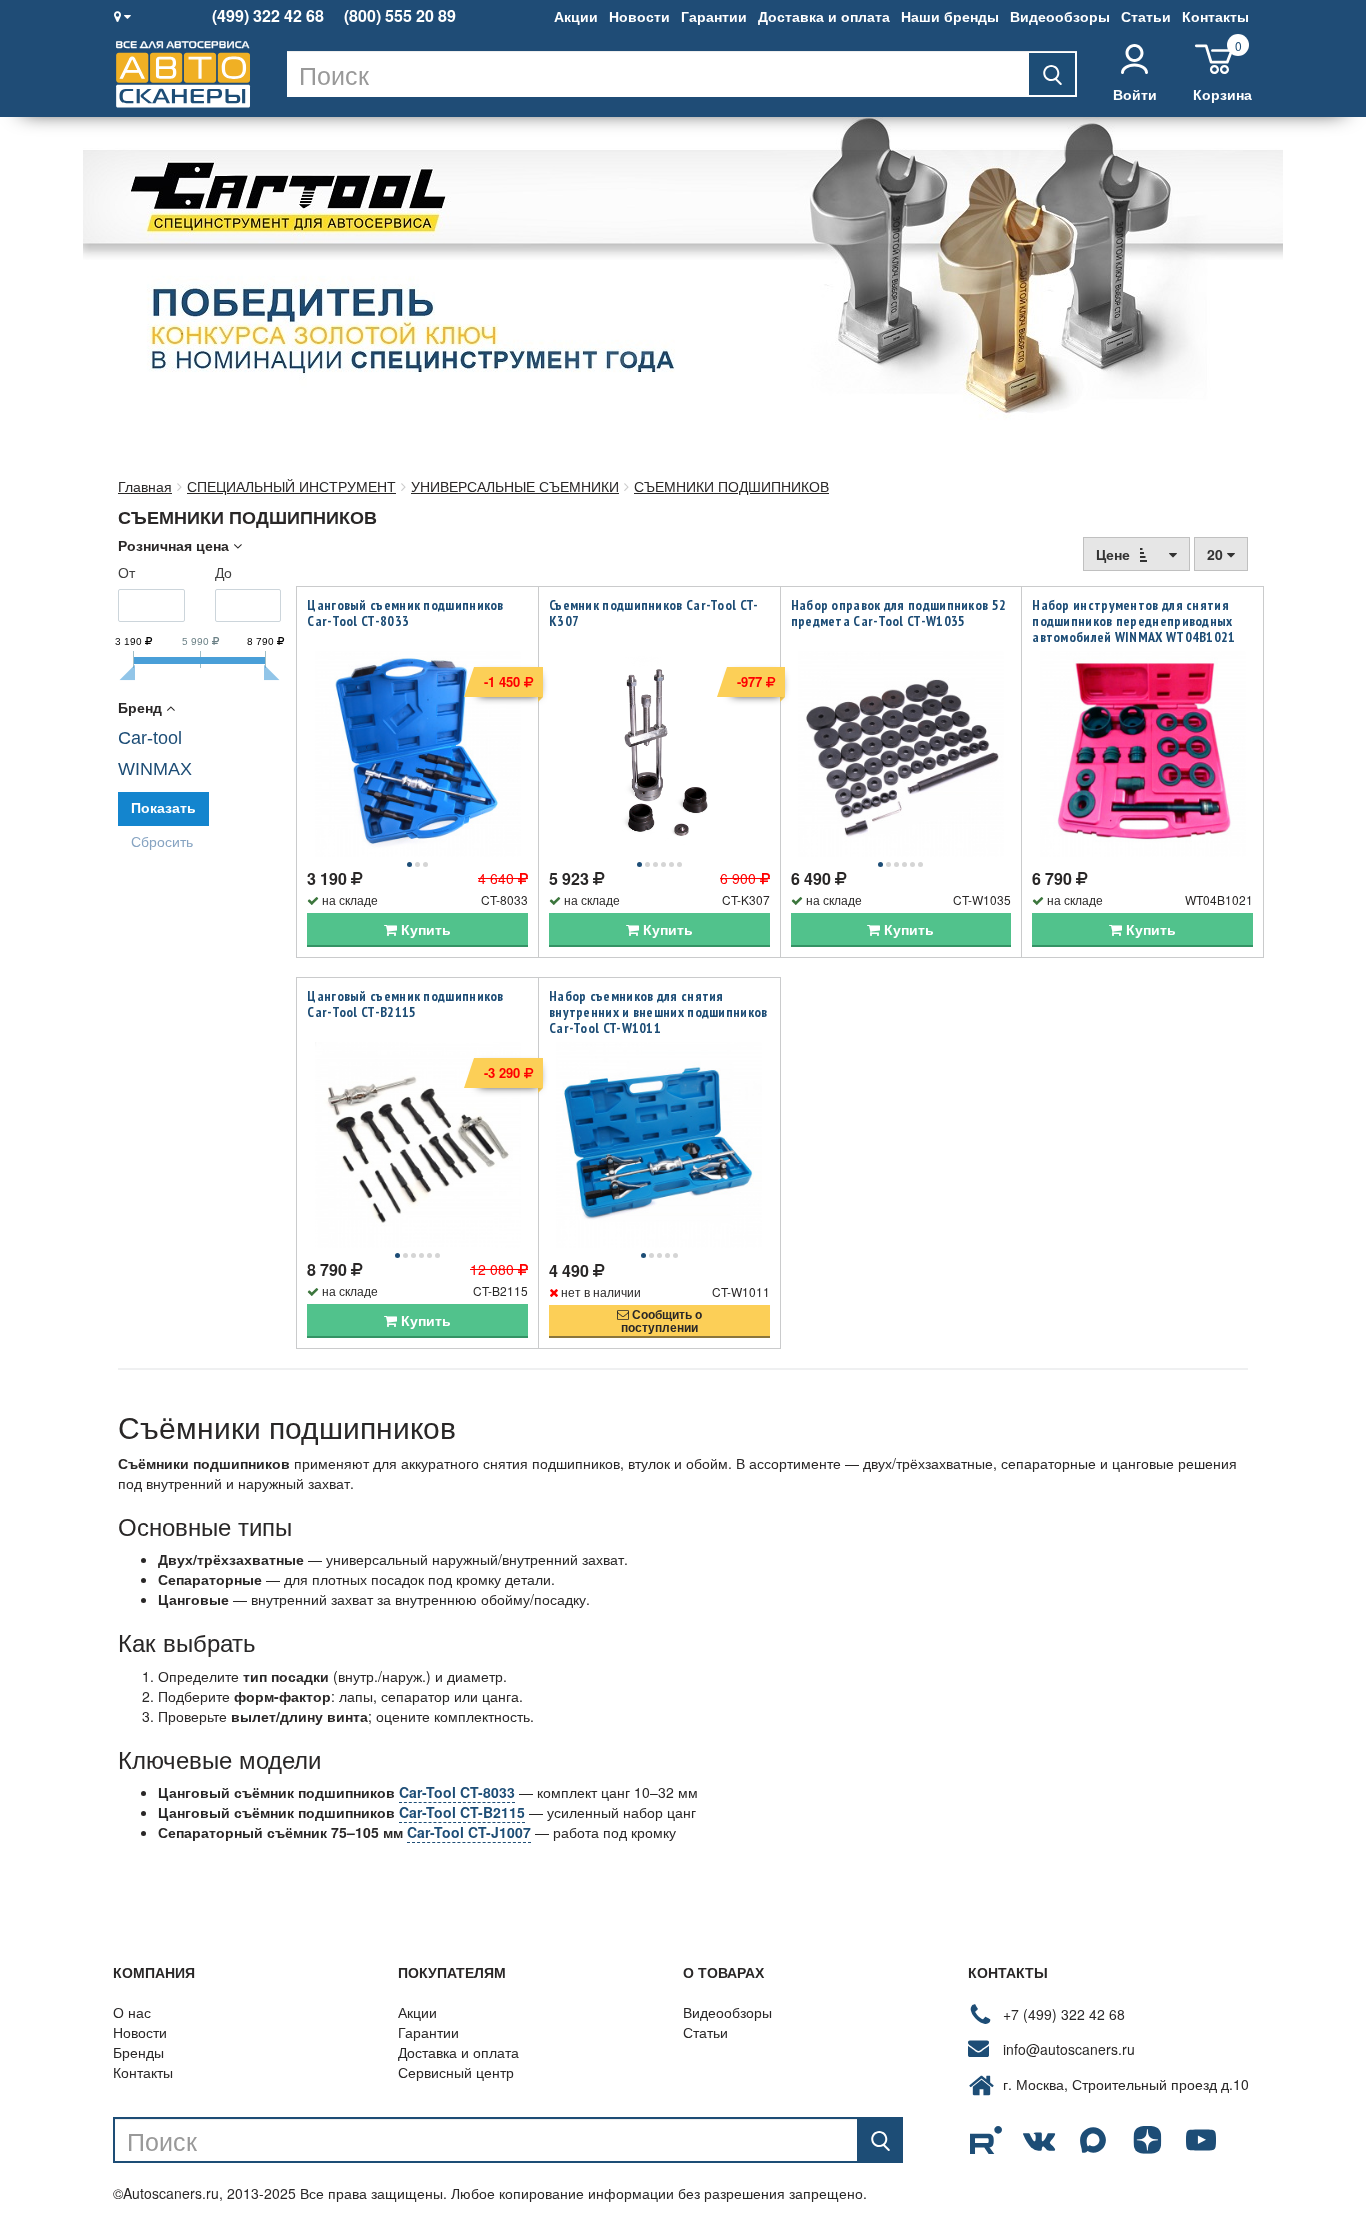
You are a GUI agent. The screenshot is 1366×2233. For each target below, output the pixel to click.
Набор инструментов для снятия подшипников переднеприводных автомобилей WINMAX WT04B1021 (1133, 621)
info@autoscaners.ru (1069, 2049)
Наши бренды (950, 16)
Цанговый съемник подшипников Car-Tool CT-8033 (405, 613)
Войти (1135, 94)
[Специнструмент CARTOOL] (683, 276)
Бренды (138, 2052)
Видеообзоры (1060, 16)
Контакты (1215, 16)
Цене (1115, 554)
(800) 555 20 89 (400, 16)
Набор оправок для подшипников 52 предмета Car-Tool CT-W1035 (899, 613)
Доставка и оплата (824, 16)
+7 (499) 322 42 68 (1064, 2014)
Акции (576, 16)
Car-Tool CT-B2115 (462, 1812)
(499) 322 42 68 (268, 16)
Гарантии (714, 16)
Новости (639, 16)
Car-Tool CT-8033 (457, 1792)
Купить (424, 929)
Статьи (1146, 16)
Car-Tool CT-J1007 (469, 1832)
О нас (132, 2012)
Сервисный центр (456, 2072)
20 (1217, 554)
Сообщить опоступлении (661, 1320)
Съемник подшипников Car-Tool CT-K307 (654, 613)
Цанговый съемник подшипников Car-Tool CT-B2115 (405, 1004)
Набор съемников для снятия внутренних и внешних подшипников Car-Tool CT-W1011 (658, 1012)
